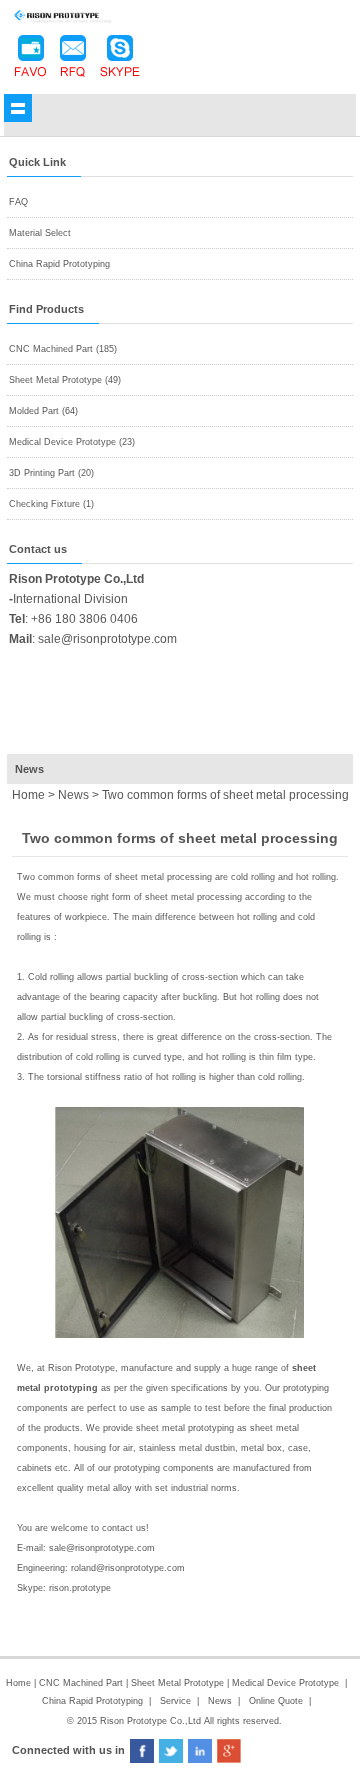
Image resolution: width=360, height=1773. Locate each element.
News (73, 795)
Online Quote (276, 1701)
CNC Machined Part (82, 1683)
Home (18, 1683)
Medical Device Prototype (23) (72, 442)
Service (175, 1701)
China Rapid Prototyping (59, 264)
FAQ (18, 202)
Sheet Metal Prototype (177, 1683)
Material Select (40, 233)
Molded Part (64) (43, 411)
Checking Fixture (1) (51, 504)
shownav (18, 108)
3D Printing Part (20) (51, 473)
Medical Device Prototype (285, 1683)
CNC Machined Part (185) (63, 349)
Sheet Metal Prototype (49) (65, 380)
